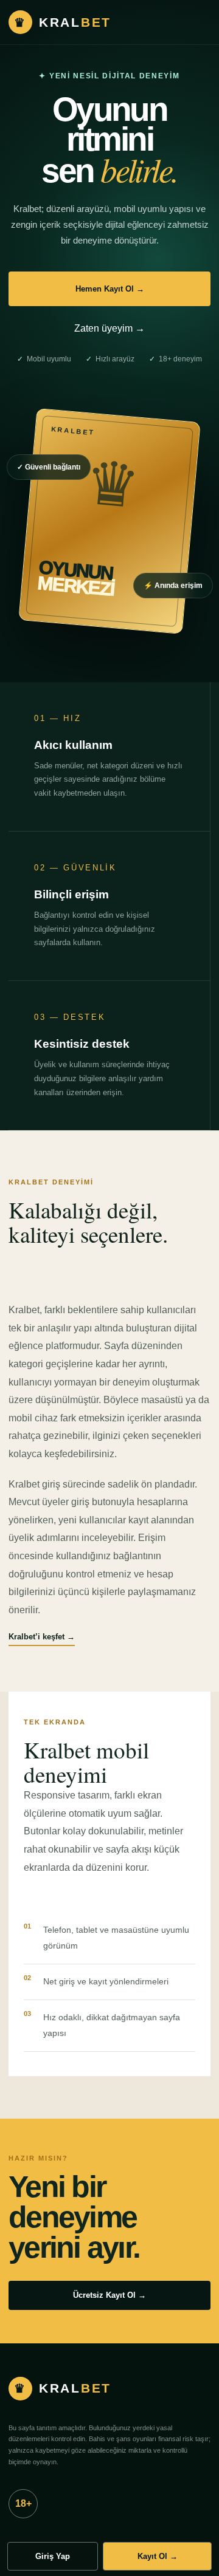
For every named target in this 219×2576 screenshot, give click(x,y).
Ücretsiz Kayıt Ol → (109, 2295)
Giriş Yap (53, 2556)
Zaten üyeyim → (109, 328)
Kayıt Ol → (158, 2556)
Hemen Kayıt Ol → (110, 289)
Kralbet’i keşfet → (42, 1637)
